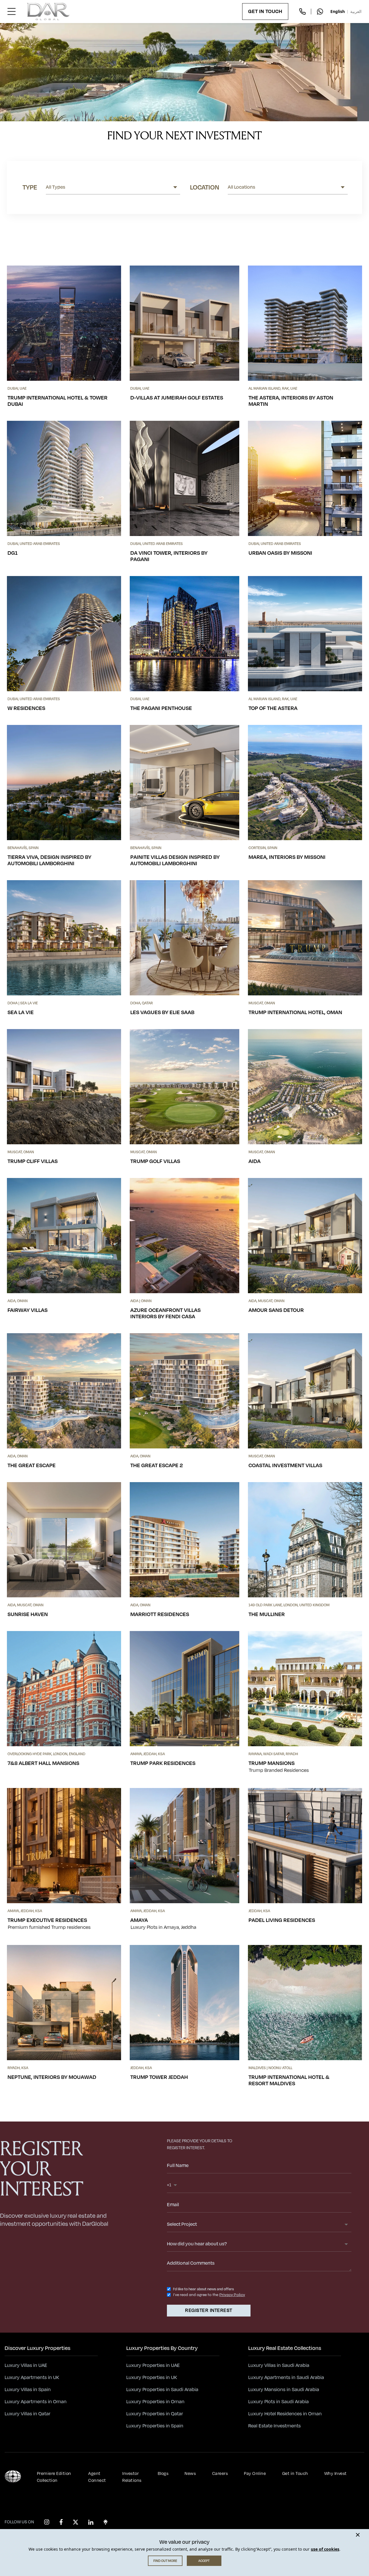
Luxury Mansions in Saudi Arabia (284, 2390)
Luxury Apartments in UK (32, 2378)
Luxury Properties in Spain (155, 2426)
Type (30, 187)
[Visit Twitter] (76, 2522)
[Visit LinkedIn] (91, 2522)
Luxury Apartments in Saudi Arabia (286, 2378)
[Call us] (302, 12)
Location (205, 187)
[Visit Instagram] (47, 2522)
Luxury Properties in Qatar (155, 2414)
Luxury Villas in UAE (26, 2365)
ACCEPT (204, 2561)
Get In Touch (265, 12)
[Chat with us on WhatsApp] (320, 12)
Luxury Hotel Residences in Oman (285, 2414)
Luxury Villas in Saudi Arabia (279, 2365)
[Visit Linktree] (106, 2522)
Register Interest (209, 2310)
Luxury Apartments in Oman (36, 2402)
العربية (356, 11)
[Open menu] (12, 12)
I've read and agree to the (196, 2295)
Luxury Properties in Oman (155, 2402)
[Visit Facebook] (61, 2522)
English (338, 11)
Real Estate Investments (274, 2426)
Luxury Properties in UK (152, 2378)
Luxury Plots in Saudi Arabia (278, 2402)
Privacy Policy (232, 2295)
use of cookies (325, 2549)
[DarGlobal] (48, 12)
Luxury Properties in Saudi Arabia (162, 2390)
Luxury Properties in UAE (153, 2365)
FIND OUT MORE (165, 2561)
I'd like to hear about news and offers (203, 2289)
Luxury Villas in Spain (28, 2390)
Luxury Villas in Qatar (28, 2414)
